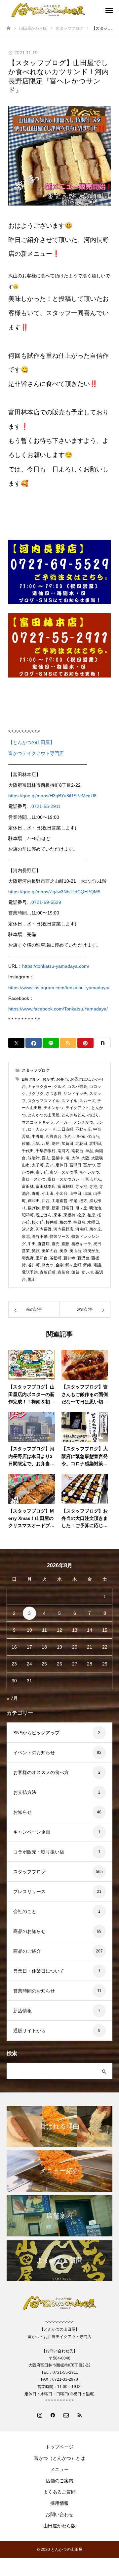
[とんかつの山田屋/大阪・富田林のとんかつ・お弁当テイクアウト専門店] (53, 10)
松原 (81, 1215)
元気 (36, 1144)
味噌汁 (34, 1158)
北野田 (95, 1144)
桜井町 (52, 1222)
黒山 (32, 1280)
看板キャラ (81, 1244)
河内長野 (44, 1229)
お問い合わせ (59, 2514)
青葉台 (63, 1272)
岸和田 (34, 1201)
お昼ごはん (80, 1079)
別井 (56, 1144)
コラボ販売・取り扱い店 (39, 1852)
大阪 (85, 1158)
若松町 (56, 1258)
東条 (58, 1215)
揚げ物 (34, 1208)
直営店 (44, 1244)
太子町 (38, 1165)
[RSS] (79, 2415)
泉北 (26, 1237)
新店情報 (22, 2011)
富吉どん (93, 1179)
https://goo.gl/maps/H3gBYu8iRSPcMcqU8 (52, 796)
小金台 (61, 1194)
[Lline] (51, 1043)
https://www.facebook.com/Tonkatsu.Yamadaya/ (58, 1009)
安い (50, 1165)
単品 (89, 1151)
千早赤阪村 (46, 1151)
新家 (56, 1208)
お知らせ (22, 1812)
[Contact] (66, 2415)
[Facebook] (53, 2415)
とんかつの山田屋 (44, 1115)
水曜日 (93, 1222)
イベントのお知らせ (34, 1753)
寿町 (36, 1194)
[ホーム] (9, 28)
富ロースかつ (34, 1179)
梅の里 (65, 1222)
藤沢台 (83, 1258)
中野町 (38, 1137)
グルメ (59, 1087)
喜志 (46, 1158)
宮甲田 (75, 1165)
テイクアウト (77, 1108)
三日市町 (65, 1129)
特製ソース (59, 1237)
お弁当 (62, 1079)
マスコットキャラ (38, 1122)
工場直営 (59, 1201)
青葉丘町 (48, 1272)
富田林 (28, 1187)
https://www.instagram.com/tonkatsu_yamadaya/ (59, 988)
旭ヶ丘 (81, 1208)
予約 (67, 1137)
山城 (87, 1194)
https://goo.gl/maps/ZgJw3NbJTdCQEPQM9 (54, 892)
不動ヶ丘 (83, 1129)
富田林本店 (46, 1187)
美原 (63, 1251)
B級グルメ (31, 1079)
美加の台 (50, 1251)
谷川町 (34, 1265)
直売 (56, 1244)
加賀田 (67, 1144)
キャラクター (40, 1087)
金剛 (59, 1265)
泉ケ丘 (95, 1229)
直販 (65, 1244)
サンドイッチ (75, 1094)
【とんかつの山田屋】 (31, 742)
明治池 (95, 1208)
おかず (48, 1079)
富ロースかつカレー (65, 1179)
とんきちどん (73, 1115)
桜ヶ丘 (38, 1222)
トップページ (59, 2447)
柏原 (91, 1215)
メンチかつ (83, 1122)
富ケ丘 (42, 1172)
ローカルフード (42, 1129)
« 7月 (12, 1698)
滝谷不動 (40, 1237)
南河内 (63, 1151)
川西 (46, 1201)
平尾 (73, 1201)
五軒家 (79, 1137)
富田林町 (65, 1187)
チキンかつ (54, 1108)
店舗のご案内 (59, 2481)
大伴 (75, 1158)
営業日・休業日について (39, 1971)
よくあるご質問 (59, 2492)
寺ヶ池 (81, 1187)
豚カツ (48, 1265)
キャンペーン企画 (32, 1832)
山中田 (75, 1194)
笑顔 (36, 1251)
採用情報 (59, 2503)
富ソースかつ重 (63, 1172)
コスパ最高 (77, 1087)
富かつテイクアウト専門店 (36, 753)
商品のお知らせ (29, 1931)
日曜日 (67, 1208)
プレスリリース (29, 1892)
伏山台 (93, 1137)
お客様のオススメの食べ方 (41, 1772)
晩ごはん (44, 1215)
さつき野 (54, 1094)
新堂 (46, 1208)
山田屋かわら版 (59, 2526)
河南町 (81, 1229)
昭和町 (28, 1215)
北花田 (81, 1144)
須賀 (75, 1272)
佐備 (26, 1144)
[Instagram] (40, 2415)
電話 (97, 1265)
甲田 (32, 1244)
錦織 (87, 1265)
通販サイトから (29, 2031)
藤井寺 (69, 1258)
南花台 (77, 1151)
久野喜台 (54, 1137)
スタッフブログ (36, 1070)
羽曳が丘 (91, 1251)
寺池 (93, 1187)
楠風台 (79, 1222)
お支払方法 (25, 1792)
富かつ (89, 1165)
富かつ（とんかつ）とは (59, 2458)
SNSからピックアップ (36, 1733)
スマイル (69, 1101)
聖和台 (42, 1258)
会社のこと (25, 1911)
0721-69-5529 (46, 902)
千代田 (28, 1151)
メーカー (63, 1122)
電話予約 (30, 1272)
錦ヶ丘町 (73, 1265)
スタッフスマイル (44, 1101)
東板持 (69, 1215)
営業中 (58, 1158)
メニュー (59, 2469)
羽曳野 (28, 1258)
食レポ (87, 1272)
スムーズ (87, 1101)
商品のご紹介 (27, 1951)
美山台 (75, 1251)
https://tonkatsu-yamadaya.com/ (56, 966)
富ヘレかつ (89, 1172)
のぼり (93, 1115)
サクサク (36, 1094)
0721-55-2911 (46, 806)
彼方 (83, 1201)
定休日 (61, 1165)
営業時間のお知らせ (34, 1991)
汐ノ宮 (28, 1229)
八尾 (46, 1144)
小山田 (48, 1194)
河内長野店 (63, 1229)
